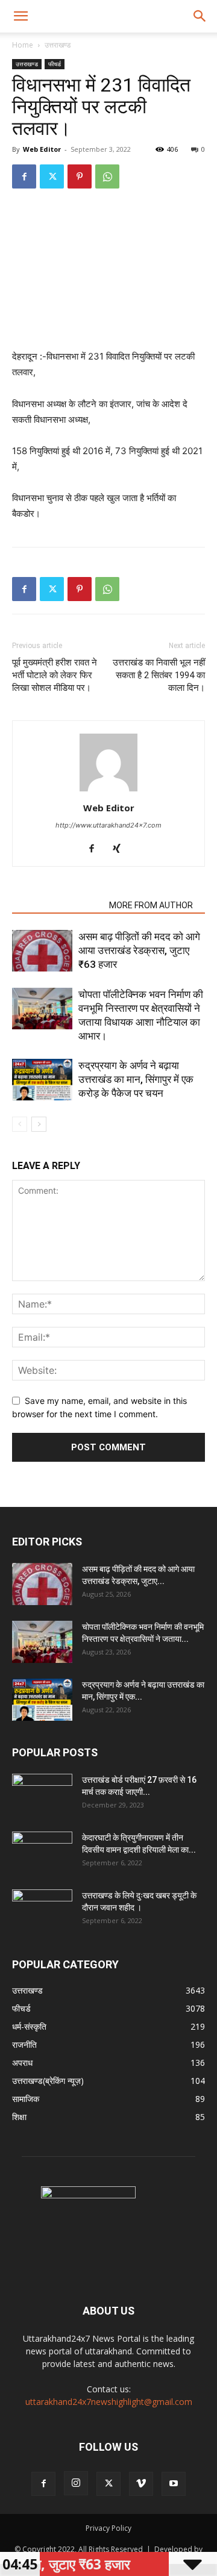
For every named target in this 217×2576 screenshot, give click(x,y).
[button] (20, 16)
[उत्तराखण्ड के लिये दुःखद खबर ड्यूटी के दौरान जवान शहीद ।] (42, 1910)
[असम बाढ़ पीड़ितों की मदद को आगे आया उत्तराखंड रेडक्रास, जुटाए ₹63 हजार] (42, 951)
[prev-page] (20, 1124)
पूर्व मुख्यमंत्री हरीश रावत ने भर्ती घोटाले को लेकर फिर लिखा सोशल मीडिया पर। (55, 675)
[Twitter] (52, 176)
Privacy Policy (108, 2528)
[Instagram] (76, 2483)
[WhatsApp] (107, 176)
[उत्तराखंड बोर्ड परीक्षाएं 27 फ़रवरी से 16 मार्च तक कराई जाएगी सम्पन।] (42, 1795)
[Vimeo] (141, 2484)
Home (23, 45)
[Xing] (121, 849)
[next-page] (39, 1124)
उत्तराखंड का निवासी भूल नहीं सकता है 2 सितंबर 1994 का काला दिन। (159, 675)
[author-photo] (108, 791)
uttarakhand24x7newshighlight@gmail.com (109, 2402)
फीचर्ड (55, 64)
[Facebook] (24, 176)
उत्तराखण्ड (58, 45)
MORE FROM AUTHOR (151, 905)
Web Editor (42, 149)
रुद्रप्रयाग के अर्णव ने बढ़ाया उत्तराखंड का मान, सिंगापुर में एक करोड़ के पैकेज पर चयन (136, 1079)
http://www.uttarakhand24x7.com (108, 825)
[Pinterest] (80, 176)
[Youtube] (174, 2484)
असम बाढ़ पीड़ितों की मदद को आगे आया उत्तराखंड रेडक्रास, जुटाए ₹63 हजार (139, 950)
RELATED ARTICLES (57, 905)
